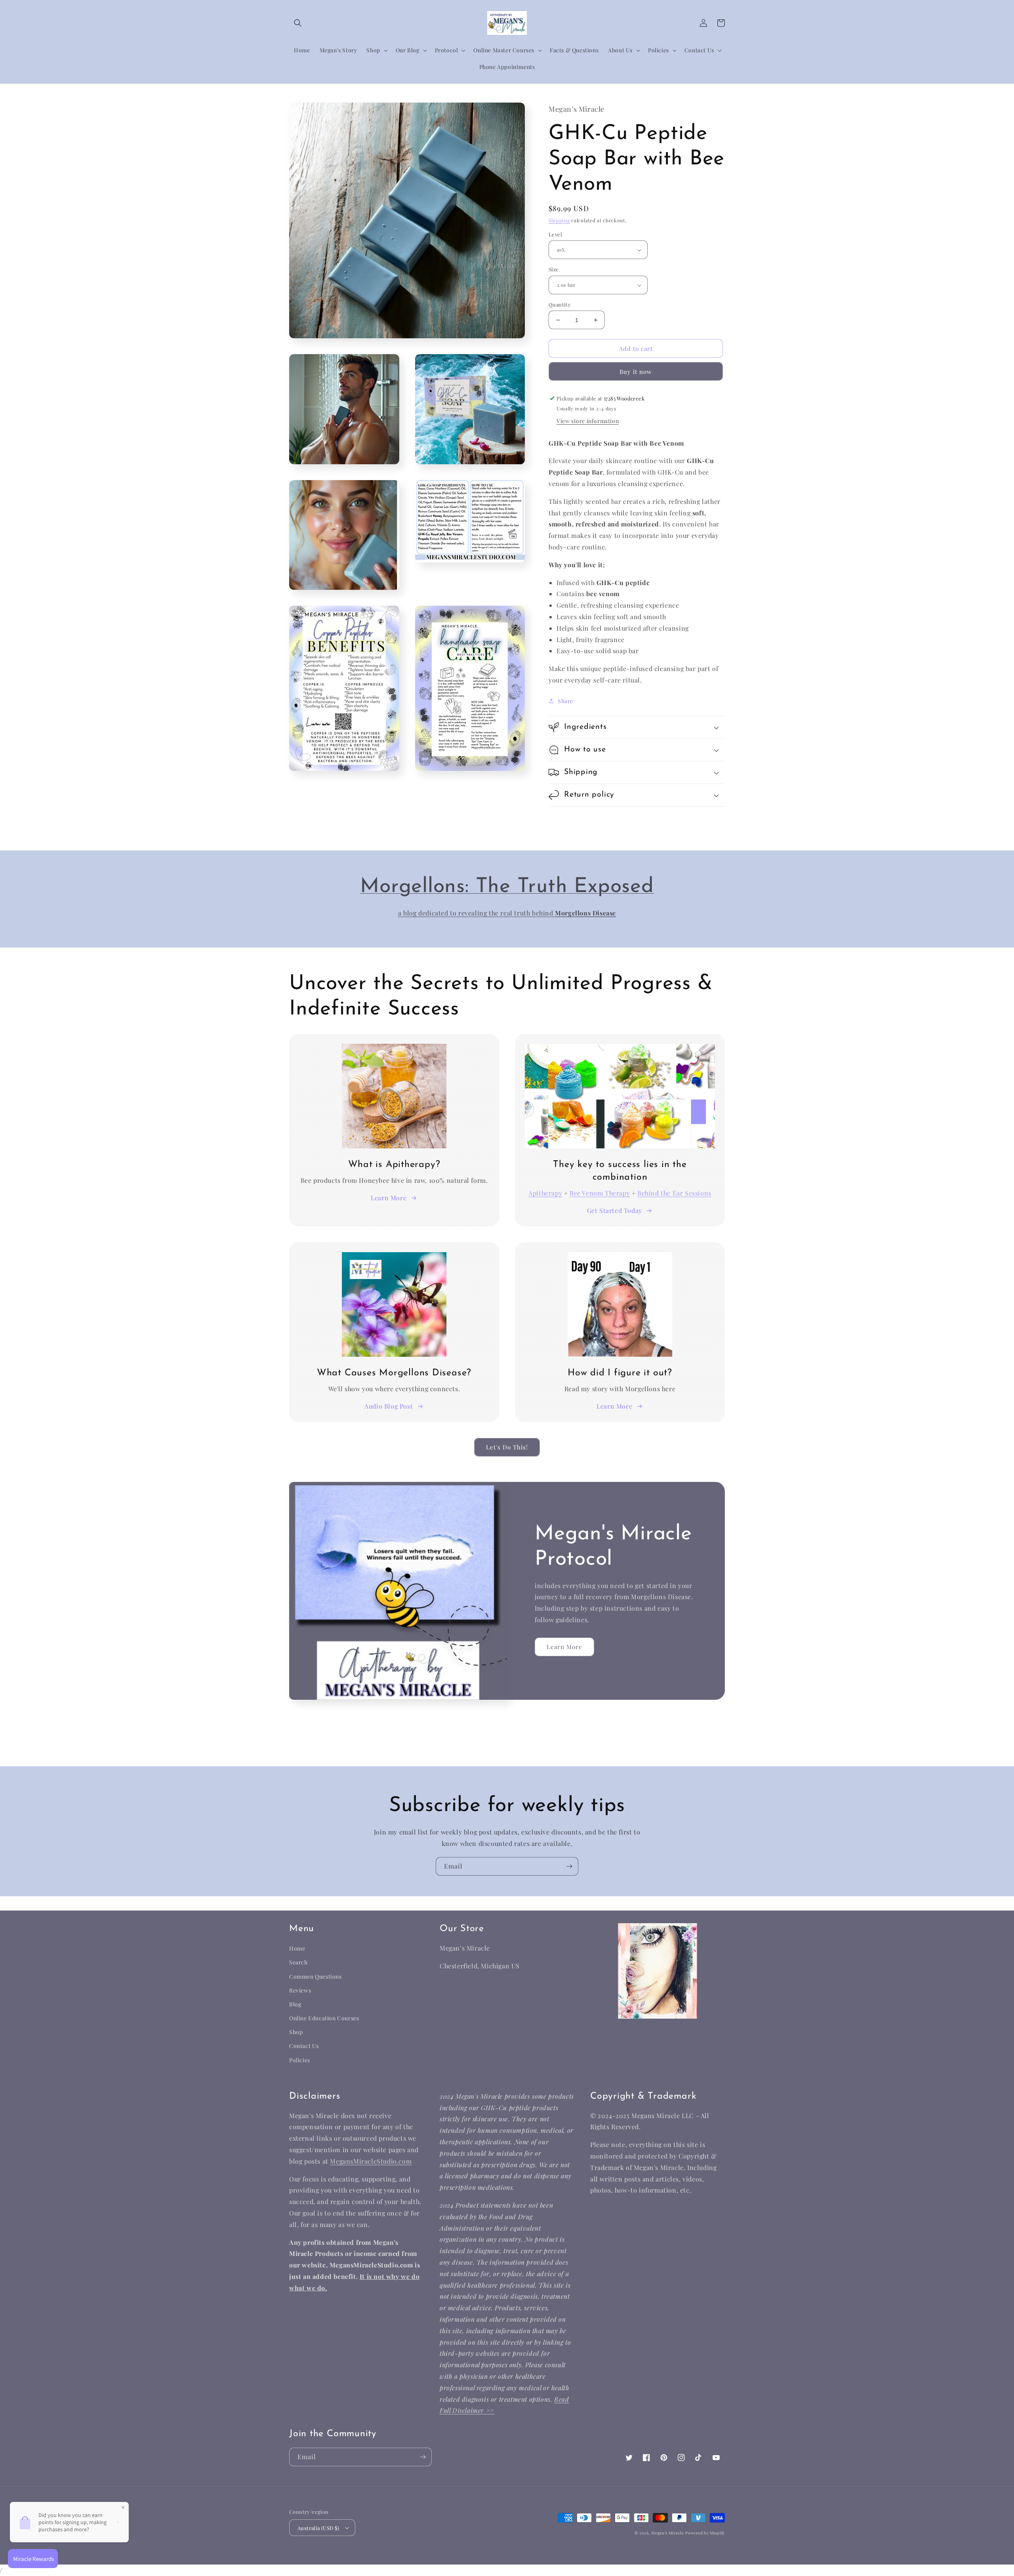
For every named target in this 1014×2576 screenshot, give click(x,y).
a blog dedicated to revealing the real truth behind (477, 913)
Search (298, 1962)
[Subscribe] (569, 1866)
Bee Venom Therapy (600, 1193)
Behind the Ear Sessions (674, 1193)
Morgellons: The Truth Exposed (507, 887)
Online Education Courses (324, 2018)
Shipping (559, 221)
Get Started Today (615, 1210)
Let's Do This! (507, 1447)
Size (554, 270)
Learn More (389, 1198)
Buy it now (636, 372)
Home (297, 1948)
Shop (296, 2032)
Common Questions (315, 1976)
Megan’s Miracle (668, 2533)
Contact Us (304, 2046)
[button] (298, 23)
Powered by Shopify (705, 2533)
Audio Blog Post (389, 1406)
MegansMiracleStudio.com (371, 2161)
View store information (588, 421)
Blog (295, 2004)
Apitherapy (545, 1193)
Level (555, 234)
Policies (300, 2060)
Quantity (560, 304)
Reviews (300, 1990)
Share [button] (565, 701)
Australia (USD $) (318, 2528)
